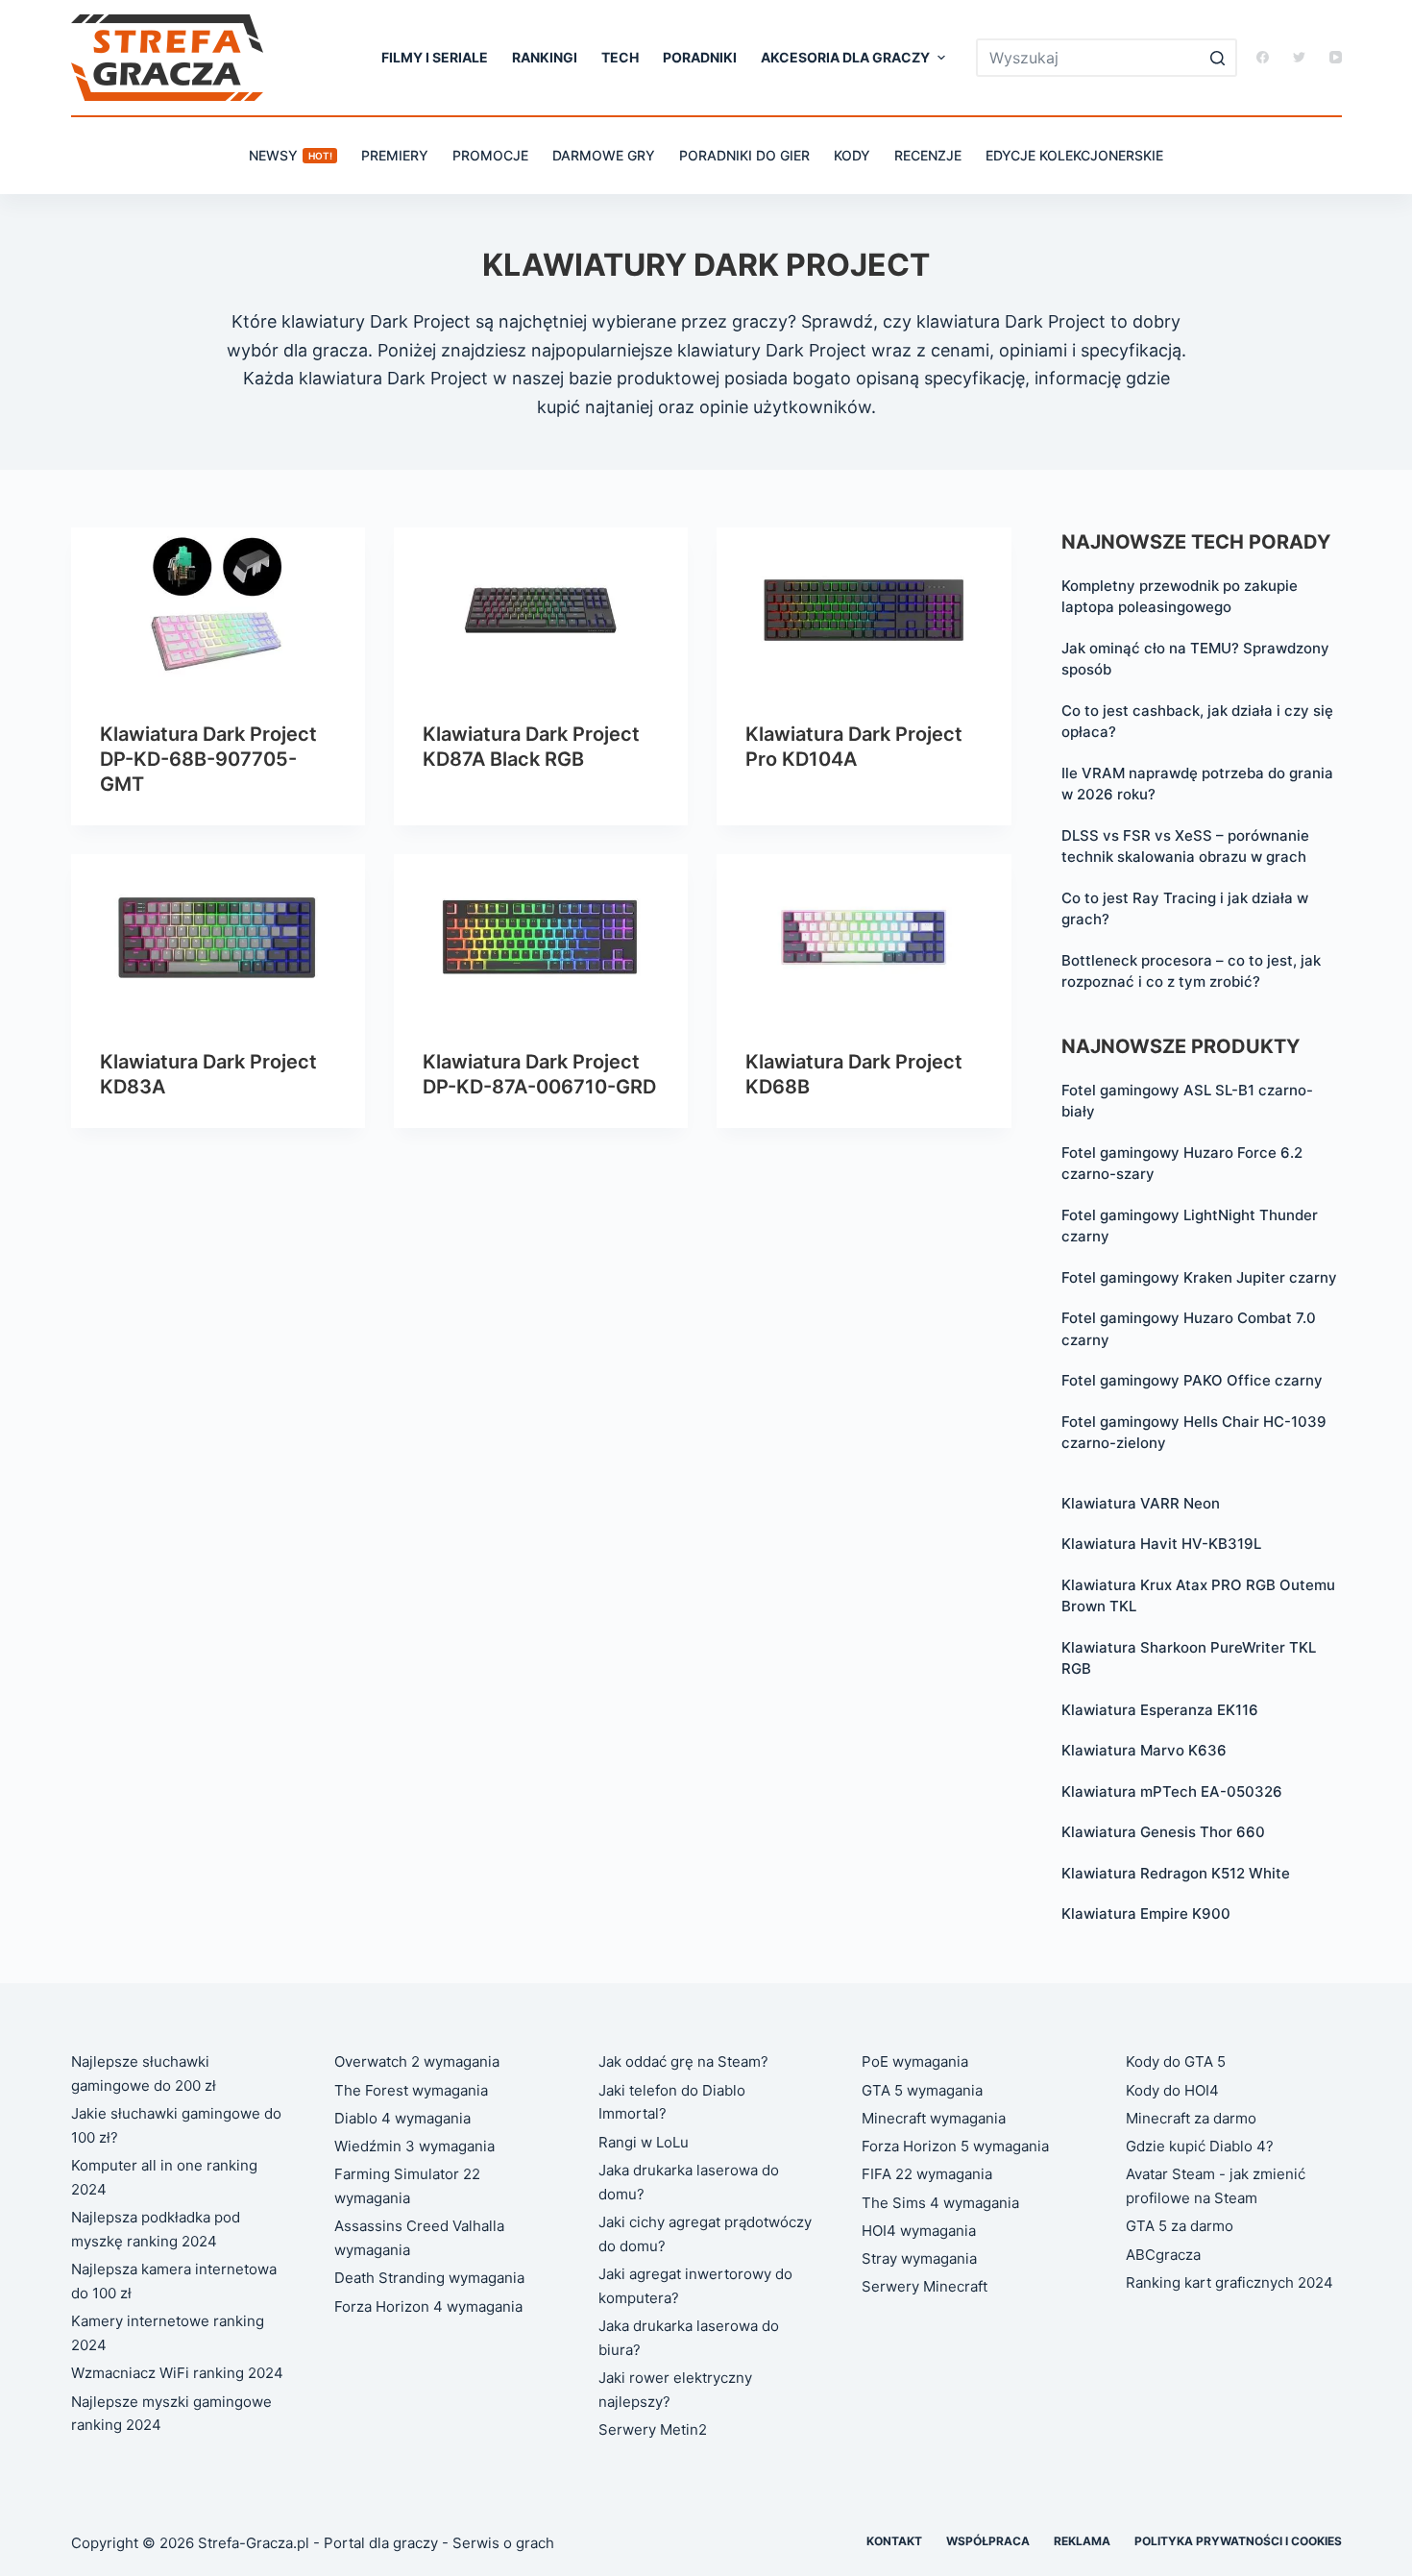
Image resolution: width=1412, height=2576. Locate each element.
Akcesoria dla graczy (845, 57)
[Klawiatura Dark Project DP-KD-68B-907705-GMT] (218, 610)
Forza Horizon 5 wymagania (955, 2146)
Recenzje (928, 155)
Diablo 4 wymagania (402, 2118)
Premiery (395, 155)
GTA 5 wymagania (922, 2090)
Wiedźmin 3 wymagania (414, 2146)
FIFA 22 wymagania (927, 2174)
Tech (620, 57)
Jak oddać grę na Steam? (683, 2061)
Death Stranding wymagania (429, 2278)
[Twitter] (1299, 57)
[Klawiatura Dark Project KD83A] (218, 937)
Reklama (1082, 2541)
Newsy (291, 155)
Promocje (490, 155)
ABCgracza (1163, 2255)
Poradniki (700, 57)
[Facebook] (1263, 57)
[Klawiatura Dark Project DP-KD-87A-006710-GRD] (541, 937)
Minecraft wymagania (934, 2118)
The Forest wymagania (411, 2090)
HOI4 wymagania (919, 2231)
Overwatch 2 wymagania (417, 2061)
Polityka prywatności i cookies (1238, 2541)
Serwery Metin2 (653, 2429)
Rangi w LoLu (644, 2142)
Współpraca (988, 2541)
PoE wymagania (915, 2061)
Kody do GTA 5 (1176, 2061)
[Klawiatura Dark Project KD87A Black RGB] (541, 610)
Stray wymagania (919, 2258)
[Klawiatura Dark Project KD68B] (864, 937)
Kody (852, 155)
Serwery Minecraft (925, 2286)
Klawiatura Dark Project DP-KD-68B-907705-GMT (208, 759)
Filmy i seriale (435, 57)
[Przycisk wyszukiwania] (1218, 58)
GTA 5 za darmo (1180, 2226)
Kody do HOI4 (1172, 2090)
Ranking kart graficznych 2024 (1229, 2282)
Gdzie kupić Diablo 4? (1200, 2146)
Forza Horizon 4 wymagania (428, 2306)
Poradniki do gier (744, 155)
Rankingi (545, 57)
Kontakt (894, 2541)
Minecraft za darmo (1191, 2118)
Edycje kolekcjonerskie (1074, 155)
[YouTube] (1336, 57)
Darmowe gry (604, 155)
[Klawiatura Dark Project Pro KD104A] (864, 610)
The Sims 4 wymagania (940, 2203)
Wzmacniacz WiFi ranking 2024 (177, 2373)
